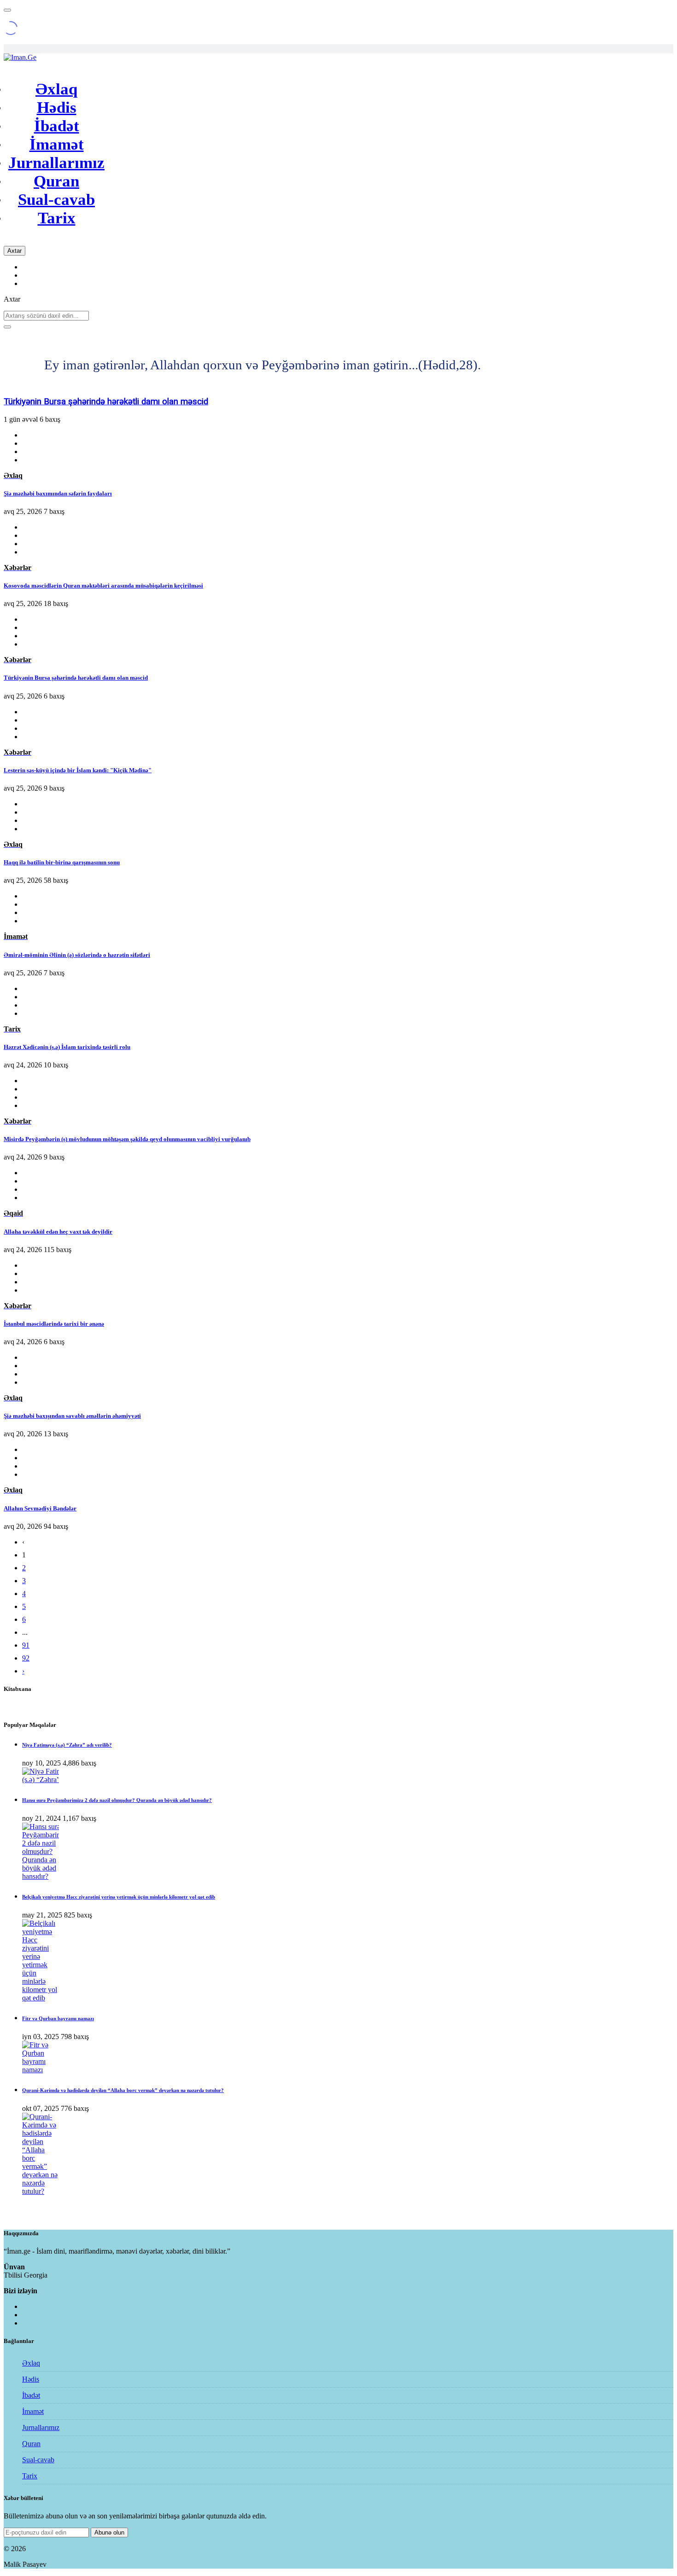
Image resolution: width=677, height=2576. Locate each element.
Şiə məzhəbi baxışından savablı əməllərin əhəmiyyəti (72, 1416)
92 (26, 1658)
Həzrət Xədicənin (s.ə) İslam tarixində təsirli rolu (67, 1047)
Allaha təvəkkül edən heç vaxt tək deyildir (58, 1232)
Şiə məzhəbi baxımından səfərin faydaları (58, 493)
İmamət (57, 144)
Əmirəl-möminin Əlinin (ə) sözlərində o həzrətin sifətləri (77, 955)
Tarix (57, 218)
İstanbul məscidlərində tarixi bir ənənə (54, 1324)
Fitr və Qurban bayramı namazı (58, 2018)
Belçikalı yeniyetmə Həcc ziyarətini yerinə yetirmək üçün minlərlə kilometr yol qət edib (119, 1897)
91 (26, 1645)
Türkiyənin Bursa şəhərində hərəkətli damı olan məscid (76, 678)
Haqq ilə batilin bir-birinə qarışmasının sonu (62, 862)
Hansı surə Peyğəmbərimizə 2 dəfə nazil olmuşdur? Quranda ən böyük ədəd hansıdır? (117, 1800)
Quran (56, 181)
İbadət (57, 126)
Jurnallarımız (56, 163)
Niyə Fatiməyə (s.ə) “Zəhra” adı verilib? (67, 1745)
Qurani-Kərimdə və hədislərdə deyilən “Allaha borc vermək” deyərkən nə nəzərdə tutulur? (123, 2090)
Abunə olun (109, 2532)
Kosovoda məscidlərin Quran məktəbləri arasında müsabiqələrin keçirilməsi (103, 586)
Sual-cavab (56, 200)
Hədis (57, 108)
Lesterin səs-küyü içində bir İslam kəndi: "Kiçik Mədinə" (107, 402)
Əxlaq (56, 89)
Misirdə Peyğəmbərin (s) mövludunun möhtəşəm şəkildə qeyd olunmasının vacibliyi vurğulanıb (127, 1139)
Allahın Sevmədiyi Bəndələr (40, 1508)
